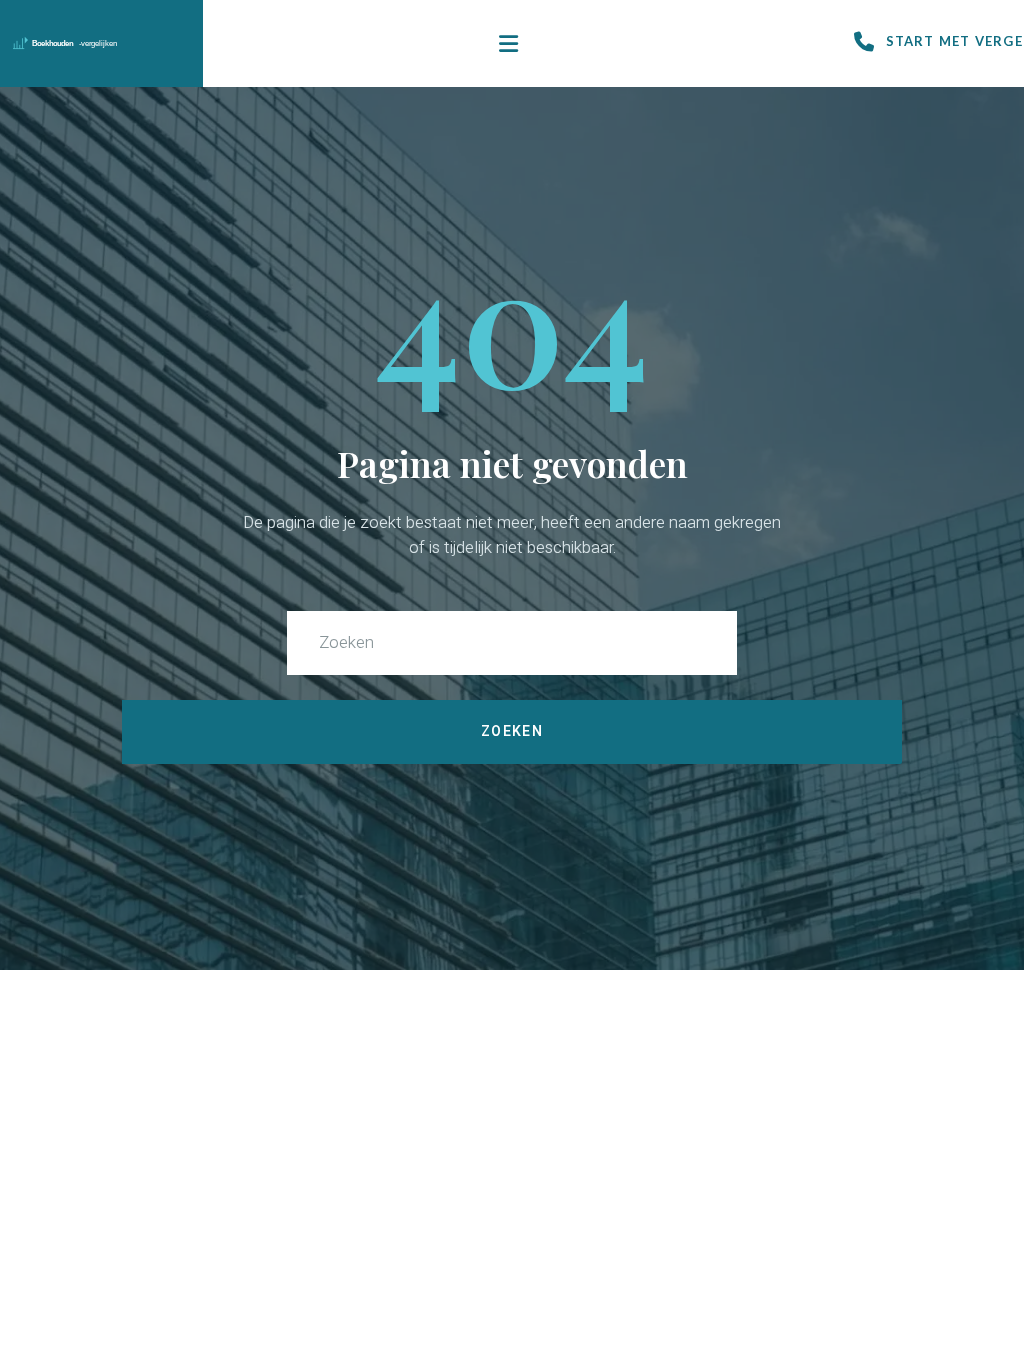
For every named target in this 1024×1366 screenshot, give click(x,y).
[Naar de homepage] (97, 43)
